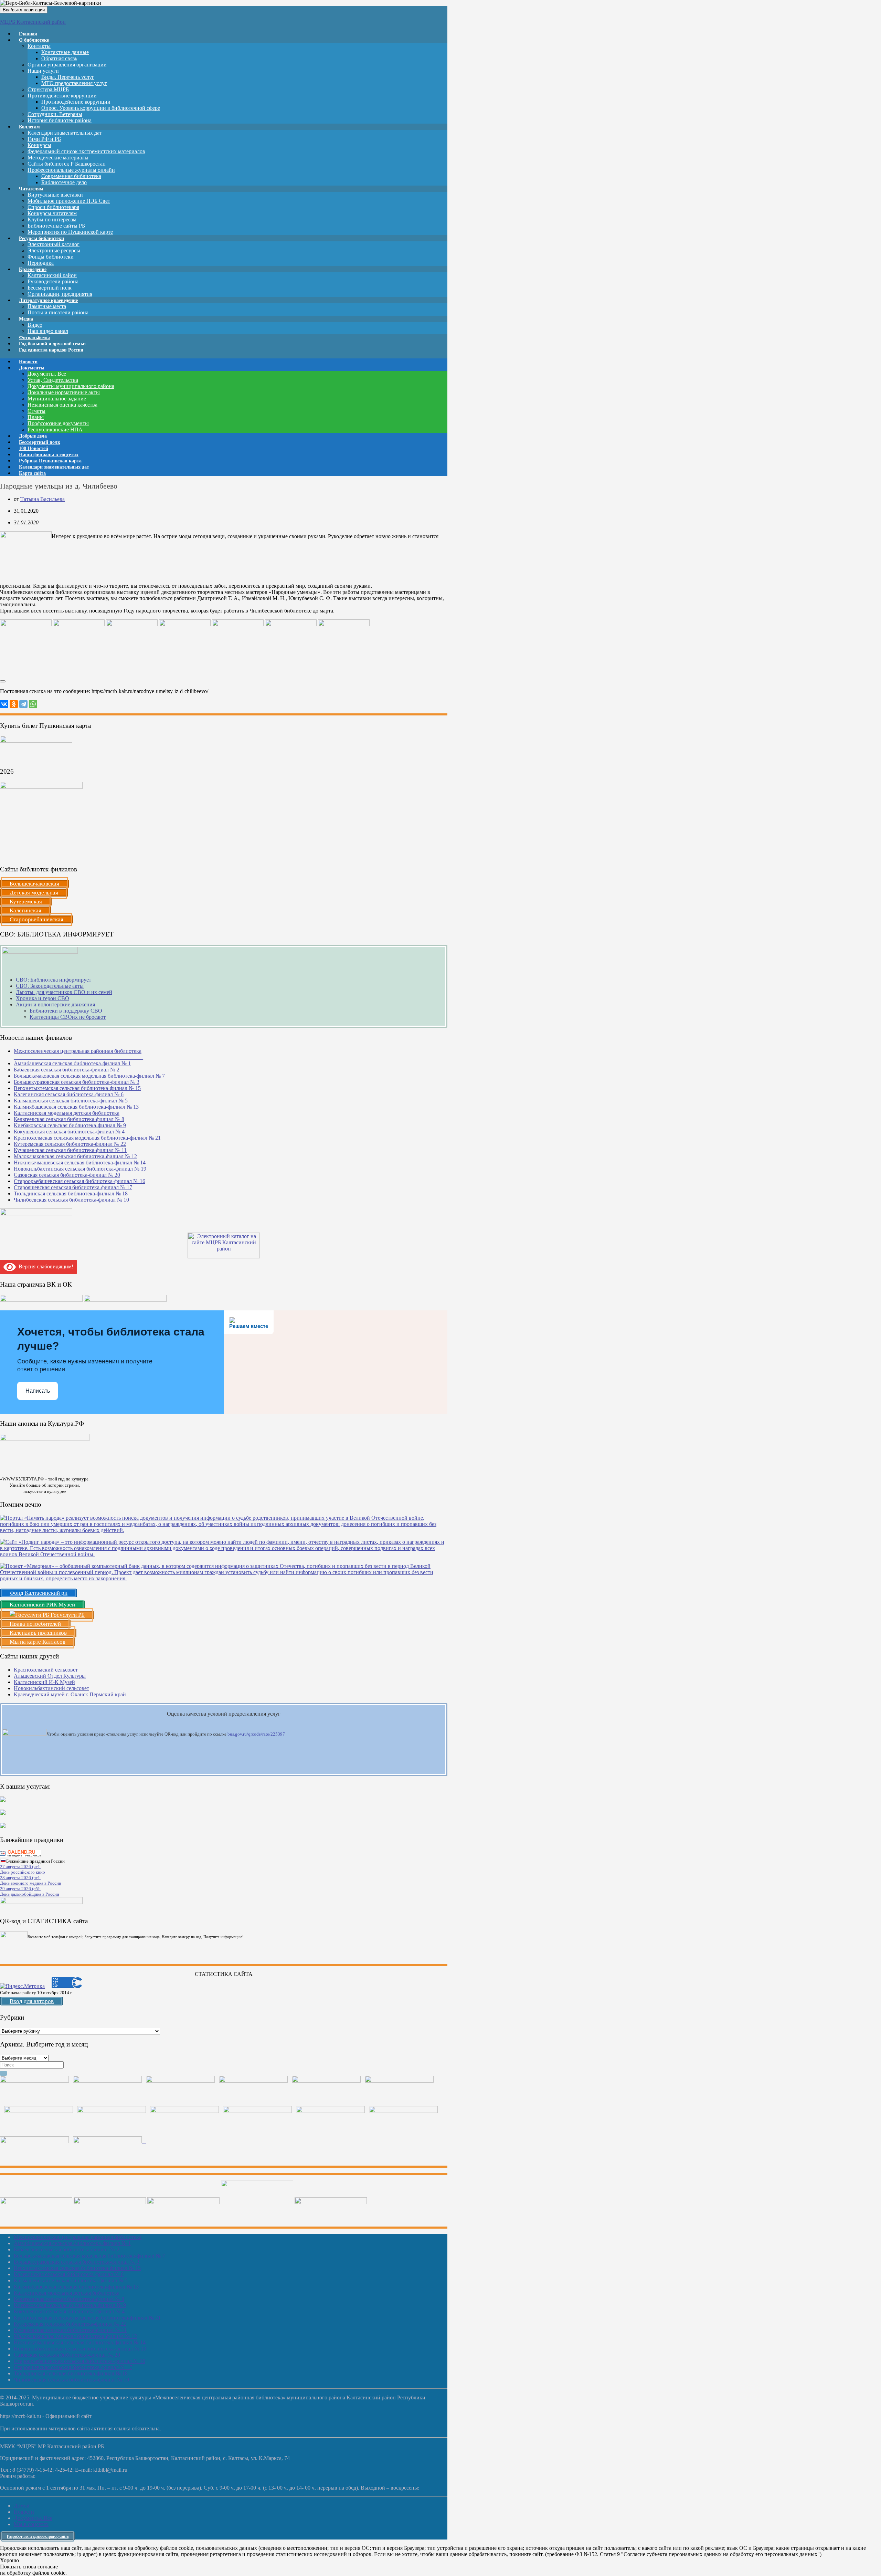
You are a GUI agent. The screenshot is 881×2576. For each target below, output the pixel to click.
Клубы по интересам (52, 219)
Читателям (31, 189)
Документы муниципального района (71, 386)
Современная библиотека (71, 176)
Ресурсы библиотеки (41, 238)
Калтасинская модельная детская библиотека (67, 1113)
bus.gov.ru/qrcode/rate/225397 (256, 1734)
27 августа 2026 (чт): (20, 1867)
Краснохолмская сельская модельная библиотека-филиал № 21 (87, 1138)
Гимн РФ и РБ (44, 139)
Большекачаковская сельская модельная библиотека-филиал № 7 (89, 1076)
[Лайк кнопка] (3, 681)
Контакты (39, 46)
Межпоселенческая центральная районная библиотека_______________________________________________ (78, 1054)
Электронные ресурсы (54, 250)
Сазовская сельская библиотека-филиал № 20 (67, 1175)
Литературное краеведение (48, 300)
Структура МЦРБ (48, 89)
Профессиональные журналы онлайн (71, 170)
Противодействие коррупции (62, 96)
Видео (35, 325)
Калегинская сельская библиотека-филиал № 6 (69, 1094)
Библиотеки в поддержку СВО (66, 1011)
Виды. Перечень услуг (68, 77)
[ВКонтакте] (4, 704)
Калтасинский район (52, 275)
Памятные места (47, 306)
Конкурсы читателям (52, 213)
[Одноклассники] (14, 704)
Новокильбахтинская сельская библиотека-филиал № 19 (80, 1169)
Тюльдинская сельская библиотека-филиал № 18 (71, 1193)
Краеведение (33, 269)
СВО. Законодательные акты (50, 986)
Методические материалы (58, 158)
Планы (36, 417)
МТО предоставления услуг (74, 83)
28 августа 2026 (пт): (20, 1878)
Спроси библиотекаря (53, 207)
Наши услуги (43, 71)
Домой (22, 2506)
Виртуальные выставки (55, 195)
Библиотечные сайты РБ (56, 226)
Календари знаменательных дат (65, 133)
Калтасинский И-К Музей (44, 1682)
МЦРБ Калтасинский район (33, 22)
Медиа (26, 319)
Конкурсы (39, 145)
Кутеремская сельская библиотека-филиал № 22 (70, 1144)
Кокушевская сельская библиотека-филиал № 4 (69, 1132)
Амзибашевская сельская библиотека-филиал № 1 (72, 1063)
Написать (38, 1391)
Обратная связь (59, 58)
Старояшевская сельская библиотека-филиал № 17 (73, 1187)
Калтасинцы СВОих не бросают (68, 1017)
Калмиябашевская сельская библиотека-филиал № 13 (76, 1107)
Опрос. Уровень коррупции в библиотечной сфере (101, 108)
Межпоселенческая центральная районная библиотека (78, 2237)
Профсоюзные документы (58, 423)
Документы (32, 368)
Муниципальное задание (57, 399)
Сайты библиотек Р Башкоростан (67, 164)
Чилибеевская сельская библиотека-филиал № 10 (71, 1200)
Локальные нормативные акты (64, 392)
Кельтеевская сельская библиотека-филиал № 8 (69, 1119)
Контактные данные (65, 52)
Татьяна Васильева (43, 499)
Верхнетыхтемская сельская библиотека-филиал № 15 (77, 1088)
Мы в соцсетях (31, 2524)
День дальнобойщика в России (30, 1894)
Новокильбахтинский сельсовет (51, 1688)
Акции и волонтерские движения (55, 1004)
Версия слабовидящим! (45, 1266)
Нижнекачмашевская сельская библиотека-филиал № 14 (80, 1163)
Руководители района (53, 281)
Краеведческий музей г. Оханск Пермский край (70, 1694)
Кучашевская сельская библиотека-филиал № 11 (70, 1150)
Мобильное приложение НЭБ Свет (69, 201)
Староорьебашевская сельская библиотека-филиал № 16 (79, 1181)
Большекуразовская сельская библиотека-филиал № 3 (77, 1082)
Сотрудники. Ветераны (55, 114)
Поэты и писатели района (58, 312)
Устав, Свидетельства (53, 380)
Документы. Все (47, 374)
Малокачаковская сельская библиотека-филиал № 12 (75, 1156)
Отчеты (36, 411)
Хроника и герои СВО (43, 998)
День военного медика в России (31, 1883)
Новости (24, 2512)
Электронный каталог (54, 244)
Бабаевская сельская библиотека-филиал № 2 (67, 1070)
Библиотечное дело (64, 182)
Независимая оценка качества (62, 405)
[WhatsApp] (33, 704)
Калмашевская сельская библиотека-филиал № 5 (71, 1101)
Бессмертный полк (50, 288)
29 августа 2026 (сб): (20, 1889)
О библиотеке (34, 40)
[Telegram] (23, 704)
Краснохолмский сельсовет (46, 1670)
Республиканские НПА (55, 430)
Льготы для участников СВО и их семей (64, 992)
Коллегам (29, 127)
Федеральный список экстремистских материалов (86, 151)
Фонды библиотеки (51, 257)
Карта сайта (32, 473)
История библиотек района (60, 120)
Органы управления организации (67, 65)
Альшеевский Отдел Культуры (50, 1676)
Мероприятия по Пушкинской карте (70, 232)
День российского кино (23, 1872)
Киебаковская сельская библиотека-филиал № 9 (70, 1125)
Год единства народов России (51, 350)
